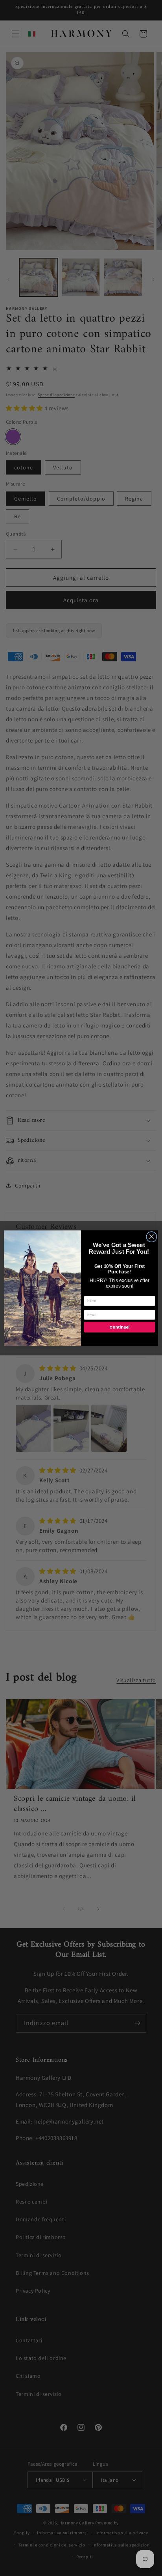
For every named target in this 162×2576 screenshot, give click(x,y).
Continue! (119, 1327)
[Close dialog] (152, 1237)
